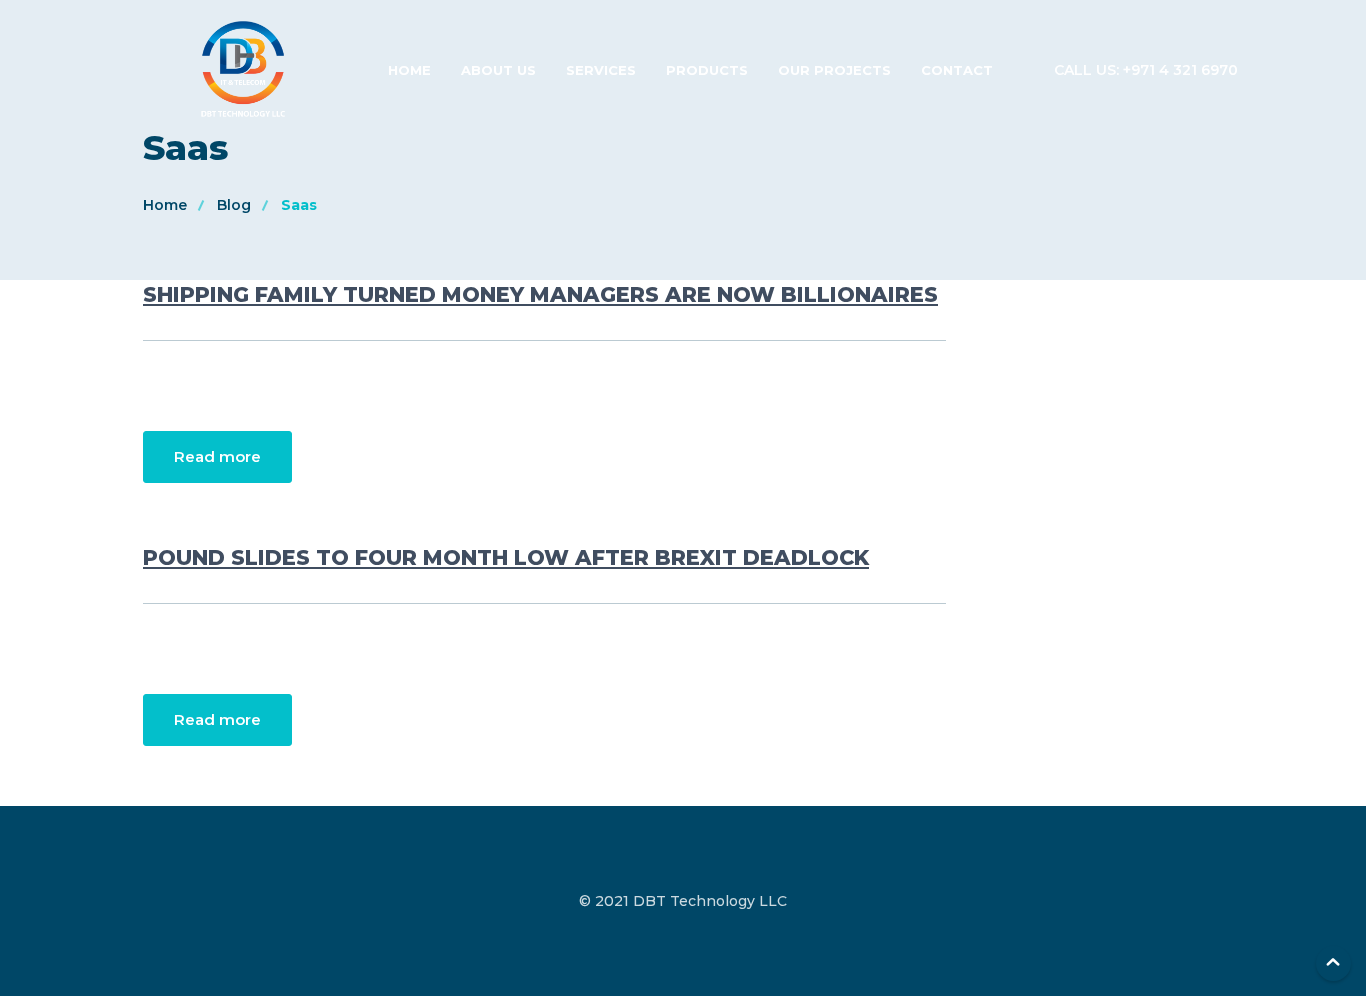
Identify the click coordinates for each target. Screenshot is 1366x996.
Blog (234, 205)
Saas (299, 205)
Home (409, 70)
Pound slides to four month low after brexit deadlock (506, 557)
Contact (957, 70)
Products (707, 70)
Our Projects (834, 70)
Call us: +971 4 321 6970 (1146, 70)
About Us (498, 70)
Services (601, 70)
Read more (217, 456)
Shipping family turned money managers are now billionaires (540, 294)
